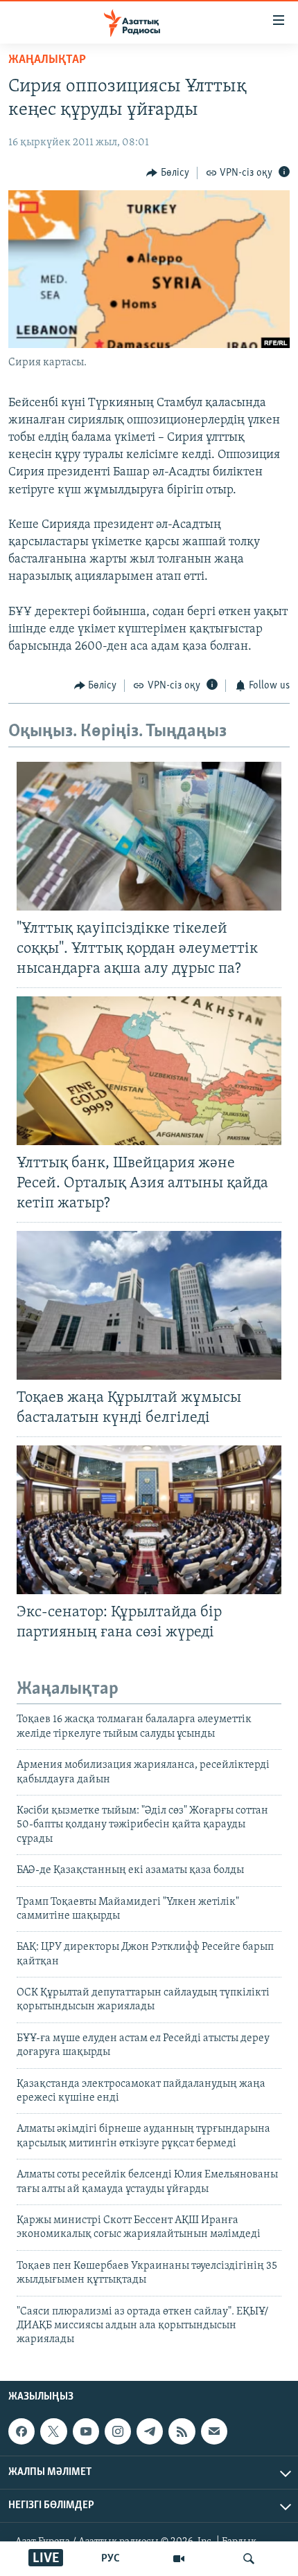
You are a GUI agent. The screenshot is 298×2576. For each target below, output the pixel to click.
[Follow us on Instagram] (118, 2431)
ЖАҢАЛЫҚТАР (47, 60)
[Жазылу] (214, 2431)
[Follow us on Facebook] (21, 2431)
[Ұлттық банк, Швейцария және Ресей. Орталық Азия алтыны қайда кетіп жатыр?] (149, 1071)
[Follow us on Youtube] (86, 2431)
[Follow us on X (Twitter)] (53, 2431)
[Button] (168, 173)
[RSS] (182, 2431)
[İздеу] (249, 2559)
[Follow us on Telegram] (150, 2431)
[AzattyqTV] (179, 2559)
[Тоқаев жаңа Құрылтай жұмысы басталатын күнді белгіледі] (149, 1305)
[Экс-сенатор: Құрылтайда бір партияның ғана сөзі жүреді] (149, 1520)
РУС (111, 2559)
